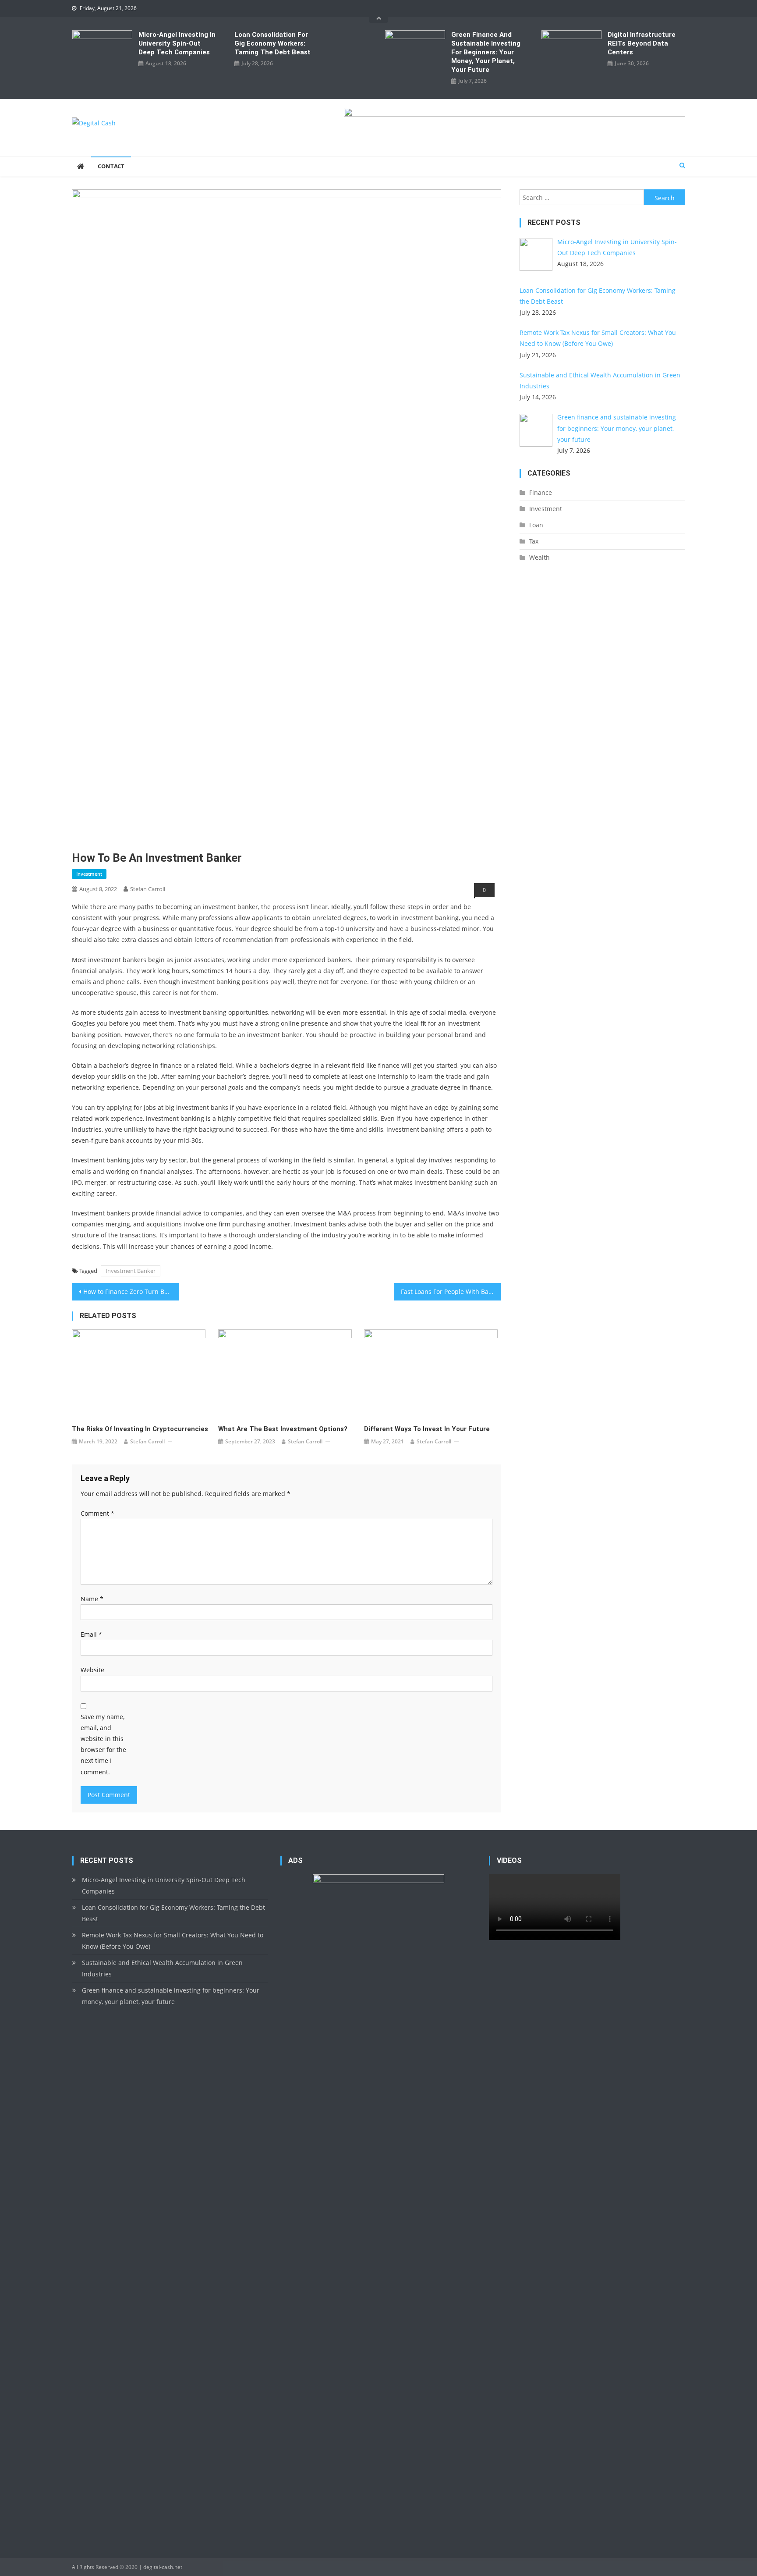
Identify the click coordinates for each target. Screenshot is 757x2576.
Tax (534, 541)
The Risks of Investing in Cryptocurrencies (140, 1429)
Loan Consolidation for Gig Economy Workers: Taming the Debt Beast (272, 43)
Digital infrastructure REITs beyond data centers (642, 43)
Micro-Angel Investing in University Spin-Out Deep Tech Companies (177, 43)
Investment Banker (131, 1271)
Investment (89, 874)
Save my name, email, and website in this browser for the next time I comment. (103, 1744)
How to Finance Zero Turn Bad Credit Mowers (131, 1292)
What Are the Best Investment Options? (283, 1429)
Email (91, 1634)
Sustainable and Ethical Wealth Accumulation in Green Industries (162, 1968)
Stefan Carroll (148, 889)
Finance (541, 492)
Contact (111, 166)
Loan (536, 525)
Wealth (539, 557)
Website (92, 1670)
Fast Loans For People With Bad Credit (451, 1292)
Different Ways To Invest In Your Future (427, 1429)
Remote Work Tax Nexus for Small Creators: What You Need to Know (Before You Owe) (173, 1941)
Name (92, 1599)
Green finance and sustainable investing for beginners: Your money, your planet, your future (486, 52)
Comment (97, 1513)
